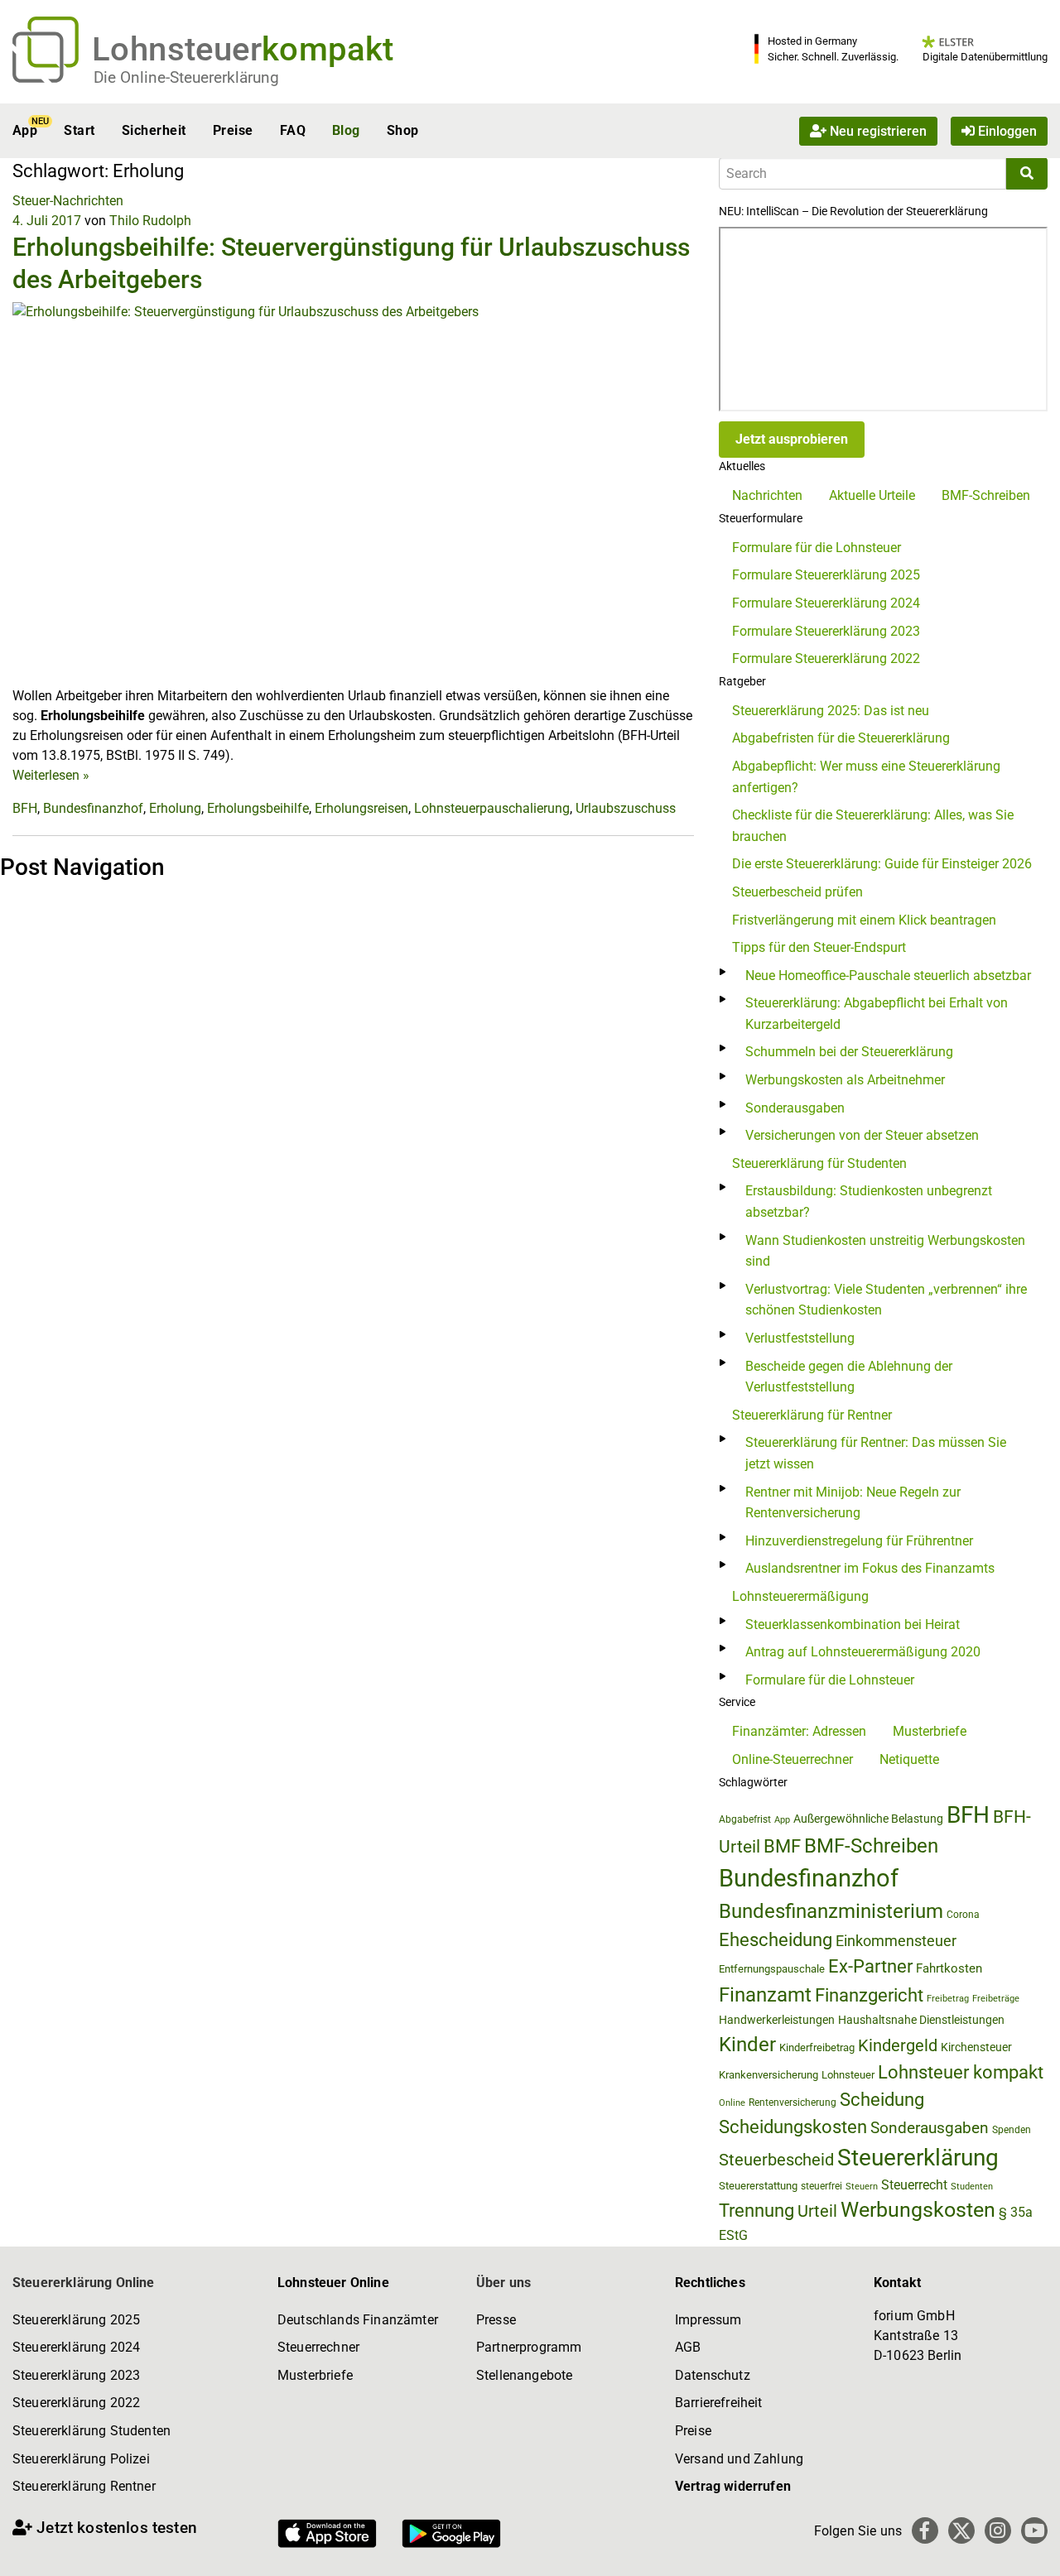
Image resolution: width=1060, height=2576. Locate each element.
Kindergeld (898, 2045)
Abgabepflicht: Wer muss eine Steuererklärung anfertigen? (866, 777)
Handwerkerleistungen (777, 2020)
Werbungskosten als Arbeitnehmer (845, 1080)
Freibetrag (948, 1999)
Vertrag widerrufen (733, 2486)
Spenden (1012, 2130)
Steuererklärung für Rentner (812, 1415)
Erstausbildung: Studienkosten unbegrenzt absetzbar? (869, 1201)
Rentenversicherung (793, 2103)
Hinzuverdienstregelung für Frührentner (859, 1541)
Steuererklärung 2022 (76, 2403)
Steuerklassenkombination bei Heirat (853, 1624)
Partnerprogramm (529, 2347)
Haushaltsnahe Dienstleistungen (921, 2020)
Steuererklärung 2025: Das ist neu (831, 711)
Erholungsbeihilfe (258, 808)
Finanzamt (765, 1995)
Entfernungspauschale (772, 1969)
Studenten (972, 2187)
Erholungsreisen (361, 808)
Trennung (756, 2211)
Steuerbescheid (776, 2160)
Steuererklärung (918, 2158)
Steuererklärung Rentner (84, 2486)
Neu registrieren (877, 130)
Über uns (503, 2283)
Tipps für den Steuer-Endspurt (819, 947)
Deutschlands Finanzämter (358, 2320)
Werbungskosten (918, 2210)
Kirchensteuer (976, 2047)
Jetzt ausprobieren (792, 439)
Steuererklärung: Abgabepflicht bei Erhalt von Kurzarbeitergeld (877, 1014)
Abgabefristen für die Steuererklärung (841, 738)
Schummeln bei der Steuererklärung (849, 1052)
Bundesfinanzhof (93, 808)
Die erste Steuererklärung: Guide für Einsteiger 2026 (882, 864)
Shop (403, 130)
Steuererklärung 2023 (76, 2375)
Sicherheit (154, 130)
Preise (233, 130)
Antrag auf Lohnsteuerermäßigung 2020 (863, 1652)
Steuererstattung (758, 2186)
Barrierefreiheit (719, 2403)
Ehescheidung (776, 1940)
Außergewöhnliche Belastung (868, 1819)
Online (732, 2103)
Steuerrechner (318, 2347)
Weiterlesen (51, 775)
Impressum (708, 2320)
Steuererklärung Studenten (92, 2431)
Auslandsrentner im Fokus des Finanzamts (870, 1568)
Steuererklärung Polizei (81, 2459)
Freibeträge (996, 1999)
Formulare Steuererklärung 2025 (826, 575)
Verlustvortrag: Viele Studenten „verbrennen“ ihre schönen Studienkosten (886, 1300)
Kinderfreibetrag (817, 2047)
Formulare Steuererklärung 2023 (826, 631)
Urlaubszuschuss (626, 808)
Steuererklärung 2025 (76, 2320)
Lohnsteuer (848, 2075)
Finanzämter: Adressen (799, 1731)
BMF (782, 1846)
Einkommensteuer (896, 1941)
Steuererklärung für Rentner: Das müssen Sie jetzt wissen (876, 1453)
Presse (496, 2320)
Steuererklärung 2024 (76, 2347)
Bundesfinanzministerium (831, 1911)
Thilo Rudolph (150, 221)
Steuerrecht (914, 2185)
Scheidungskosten (793, 2127)
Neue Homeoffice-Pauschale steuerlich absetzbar (888, 976)
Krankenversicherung (768, 2075)
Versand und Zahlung (739, 2459)
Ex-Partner (870, 1966)
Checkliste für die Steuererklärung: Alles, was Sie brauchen (873, 826)
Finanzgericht (869, 1995)
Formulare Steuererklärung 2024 (826, 603)
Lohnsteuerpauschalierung (492, 808)
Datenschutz (713, 2375)
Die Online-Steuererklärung (186, 77)
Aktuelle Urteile (872, 495)
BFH (25, 808)
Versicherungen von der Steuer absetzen (862, 1135)
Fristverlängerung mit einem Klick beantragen (864, 920)
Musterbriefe (930, 1731)
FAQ (293, 130)
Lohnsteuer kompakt (961, 2072)
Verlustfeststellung (800, 1338)
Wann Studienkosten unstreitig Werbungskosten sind (885, 1251)
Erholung (175, 808)
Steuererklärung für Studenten (819, 1163)
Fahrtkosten (949, 1968)
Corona (963, 1915)
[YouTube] (1034, 2530)
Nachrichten (767, 495)
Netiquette (909, 1759)
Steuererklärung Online (84, 2283)
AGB (688, 2347)
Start (79, 130)
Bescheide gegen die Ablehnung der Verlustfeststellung (849, 1377)
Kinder (747, 2045)
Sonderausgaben (795, 1108)
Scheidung (882, 2100)
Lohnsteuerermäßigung (800, 1596)
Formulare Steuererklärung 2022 (826, 658)
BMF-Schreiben (986, 495)
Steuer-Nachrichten (68, 201)
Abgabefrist (745, 1819)
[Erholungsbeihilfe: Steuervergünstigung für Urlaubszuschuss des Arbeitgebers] (353, 493)
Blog (346, 130)
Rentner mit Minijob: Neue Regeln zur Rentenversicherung (853, 1503)
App (25, 130)
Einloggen (1006, 130)
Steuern (862, 2186)
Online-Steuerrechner (793, 1759)
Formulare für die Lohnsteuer (817, 548)
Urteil (817, 2211)
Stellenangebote (524, 2375)
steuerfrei (821, 2186)
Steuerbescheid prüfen (797, 892)
